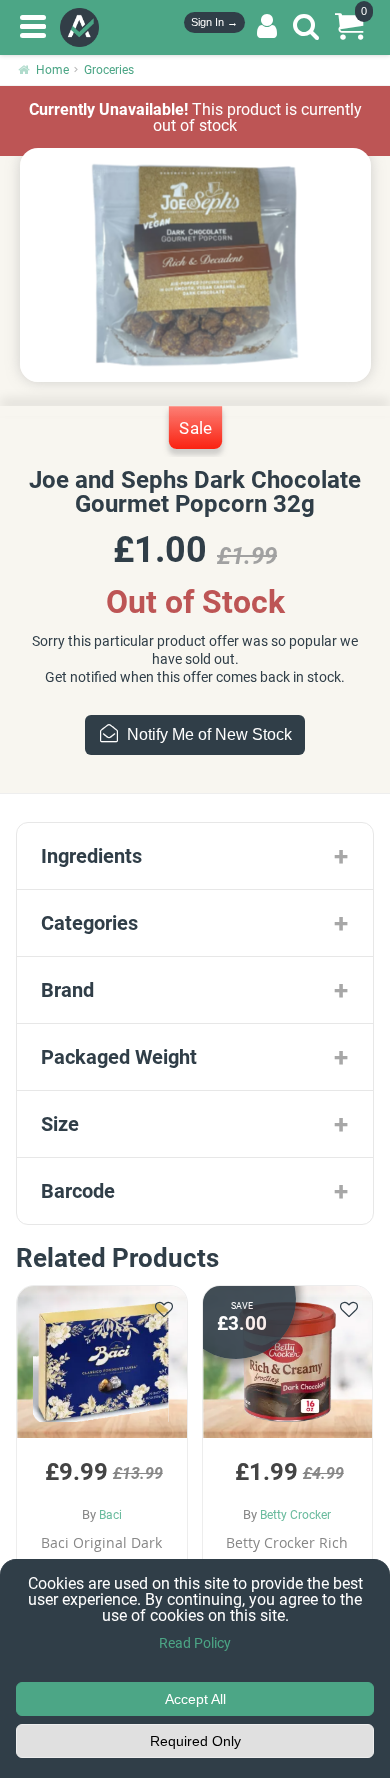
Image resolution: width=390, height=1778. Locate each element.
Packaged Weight (119, 1057)
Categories (89, 923)
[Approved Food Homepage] (83, 27)
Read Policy (195, 1643)
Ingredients (91, 856)
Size (60, 1124)
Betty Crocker (295, 1515)
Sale (195, 427)
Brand (67, 990)
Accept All (195, 1699)
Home (52, 70)
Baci (110, 1515)
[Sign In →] (267, 27)
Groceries (109, 70)
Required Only (195, 1741)
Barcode (78, 1191)
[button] (102, 1455)
